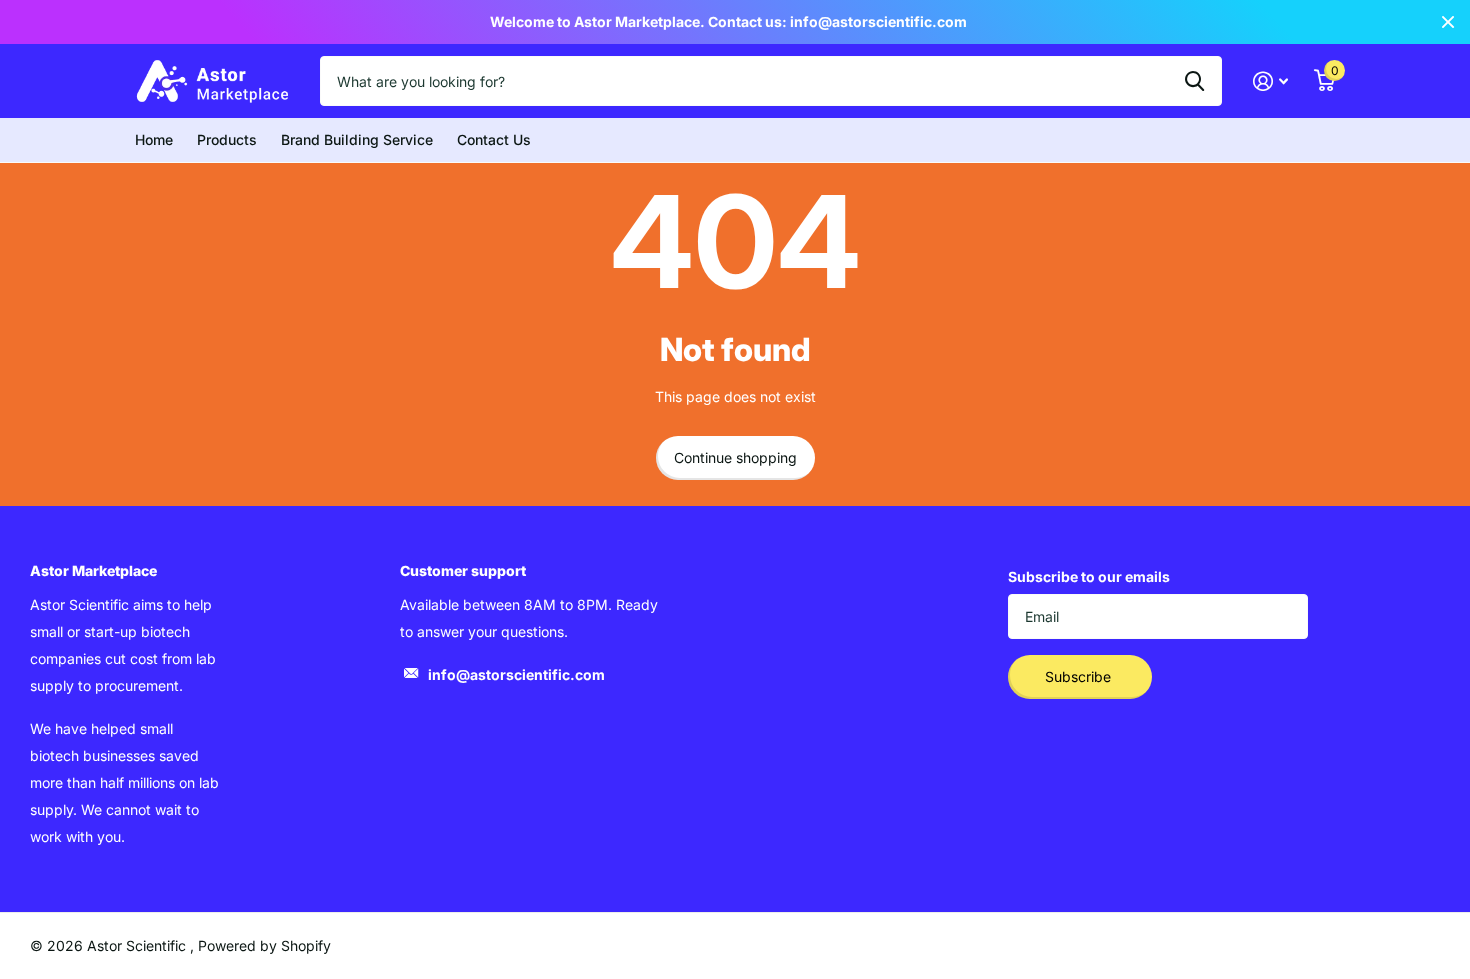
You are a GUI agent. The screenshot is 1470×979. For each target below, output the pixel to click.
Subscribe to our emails (1089, 576)
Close (1448, 22)
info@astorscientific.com (516, 674)
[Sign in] (1270, 81)
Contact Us (494, 139)
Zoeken (1194, 81)
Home (154, 139)
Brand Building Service (357, 139)
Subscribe (1080, 676)
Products (227, 139)
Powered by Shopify (264, 945)
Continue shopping (735, 457)
